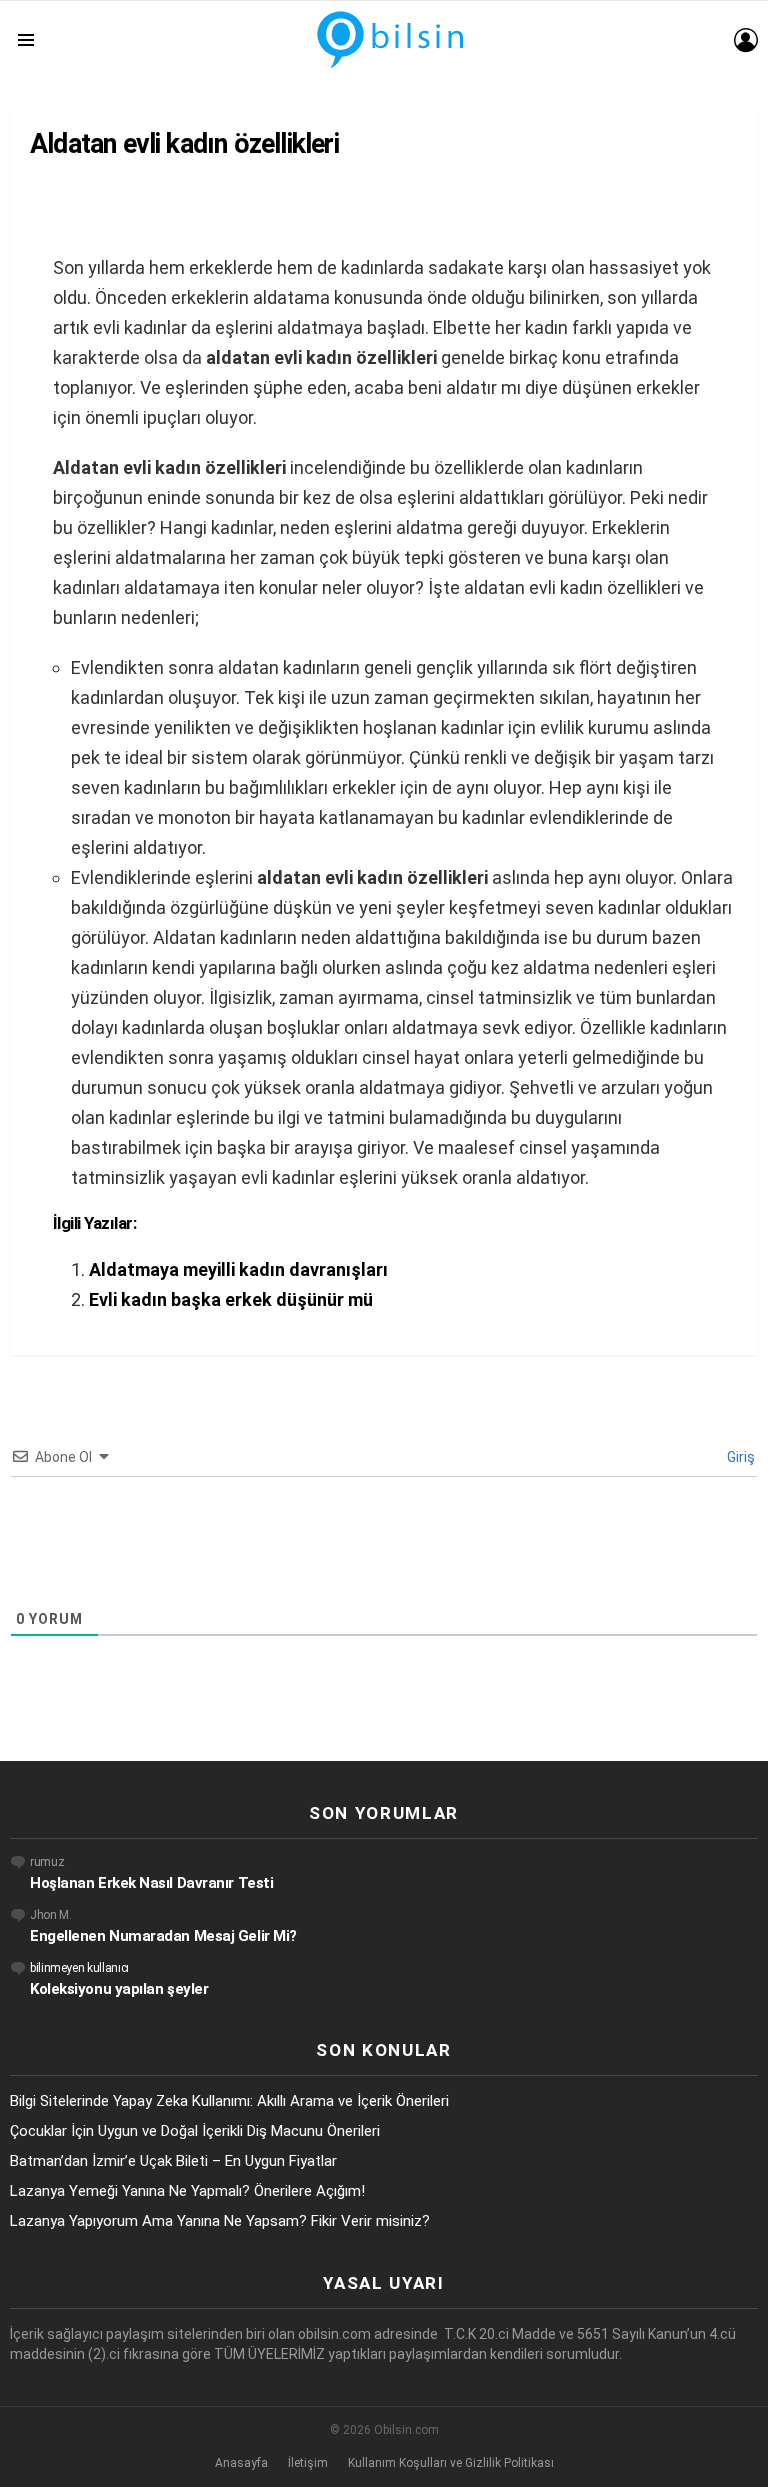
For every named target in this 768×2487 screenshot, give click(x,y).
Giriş (739, 1457)
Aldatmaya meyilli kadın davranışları (238, 1269)
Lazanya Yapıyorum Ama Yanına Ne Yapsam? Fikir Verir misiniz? (220, 2221)
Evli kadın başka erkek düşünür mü (231, 1299)
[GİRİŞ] (746, 40)
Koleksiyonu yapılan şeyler (119, 1989)
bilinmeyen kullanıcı (79, 1968)
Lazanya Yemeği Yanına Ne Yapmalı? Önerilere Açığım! (187, 2191)
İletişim (308, 2463)
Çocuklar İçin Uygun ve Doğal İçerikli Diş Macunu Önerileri (195, 2131)
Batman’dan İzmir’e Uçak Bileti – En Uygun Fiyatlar (173, 2161)
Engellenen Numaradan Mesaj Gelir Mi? (163, 1936)
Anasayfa (241, 2463)
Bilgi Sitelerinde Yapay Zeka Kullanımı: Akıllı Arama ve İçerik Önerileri (229, 2101)
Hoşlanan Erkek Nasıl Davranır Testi (151, 1883)
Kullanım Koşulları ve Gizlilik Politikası (451, 2463)
